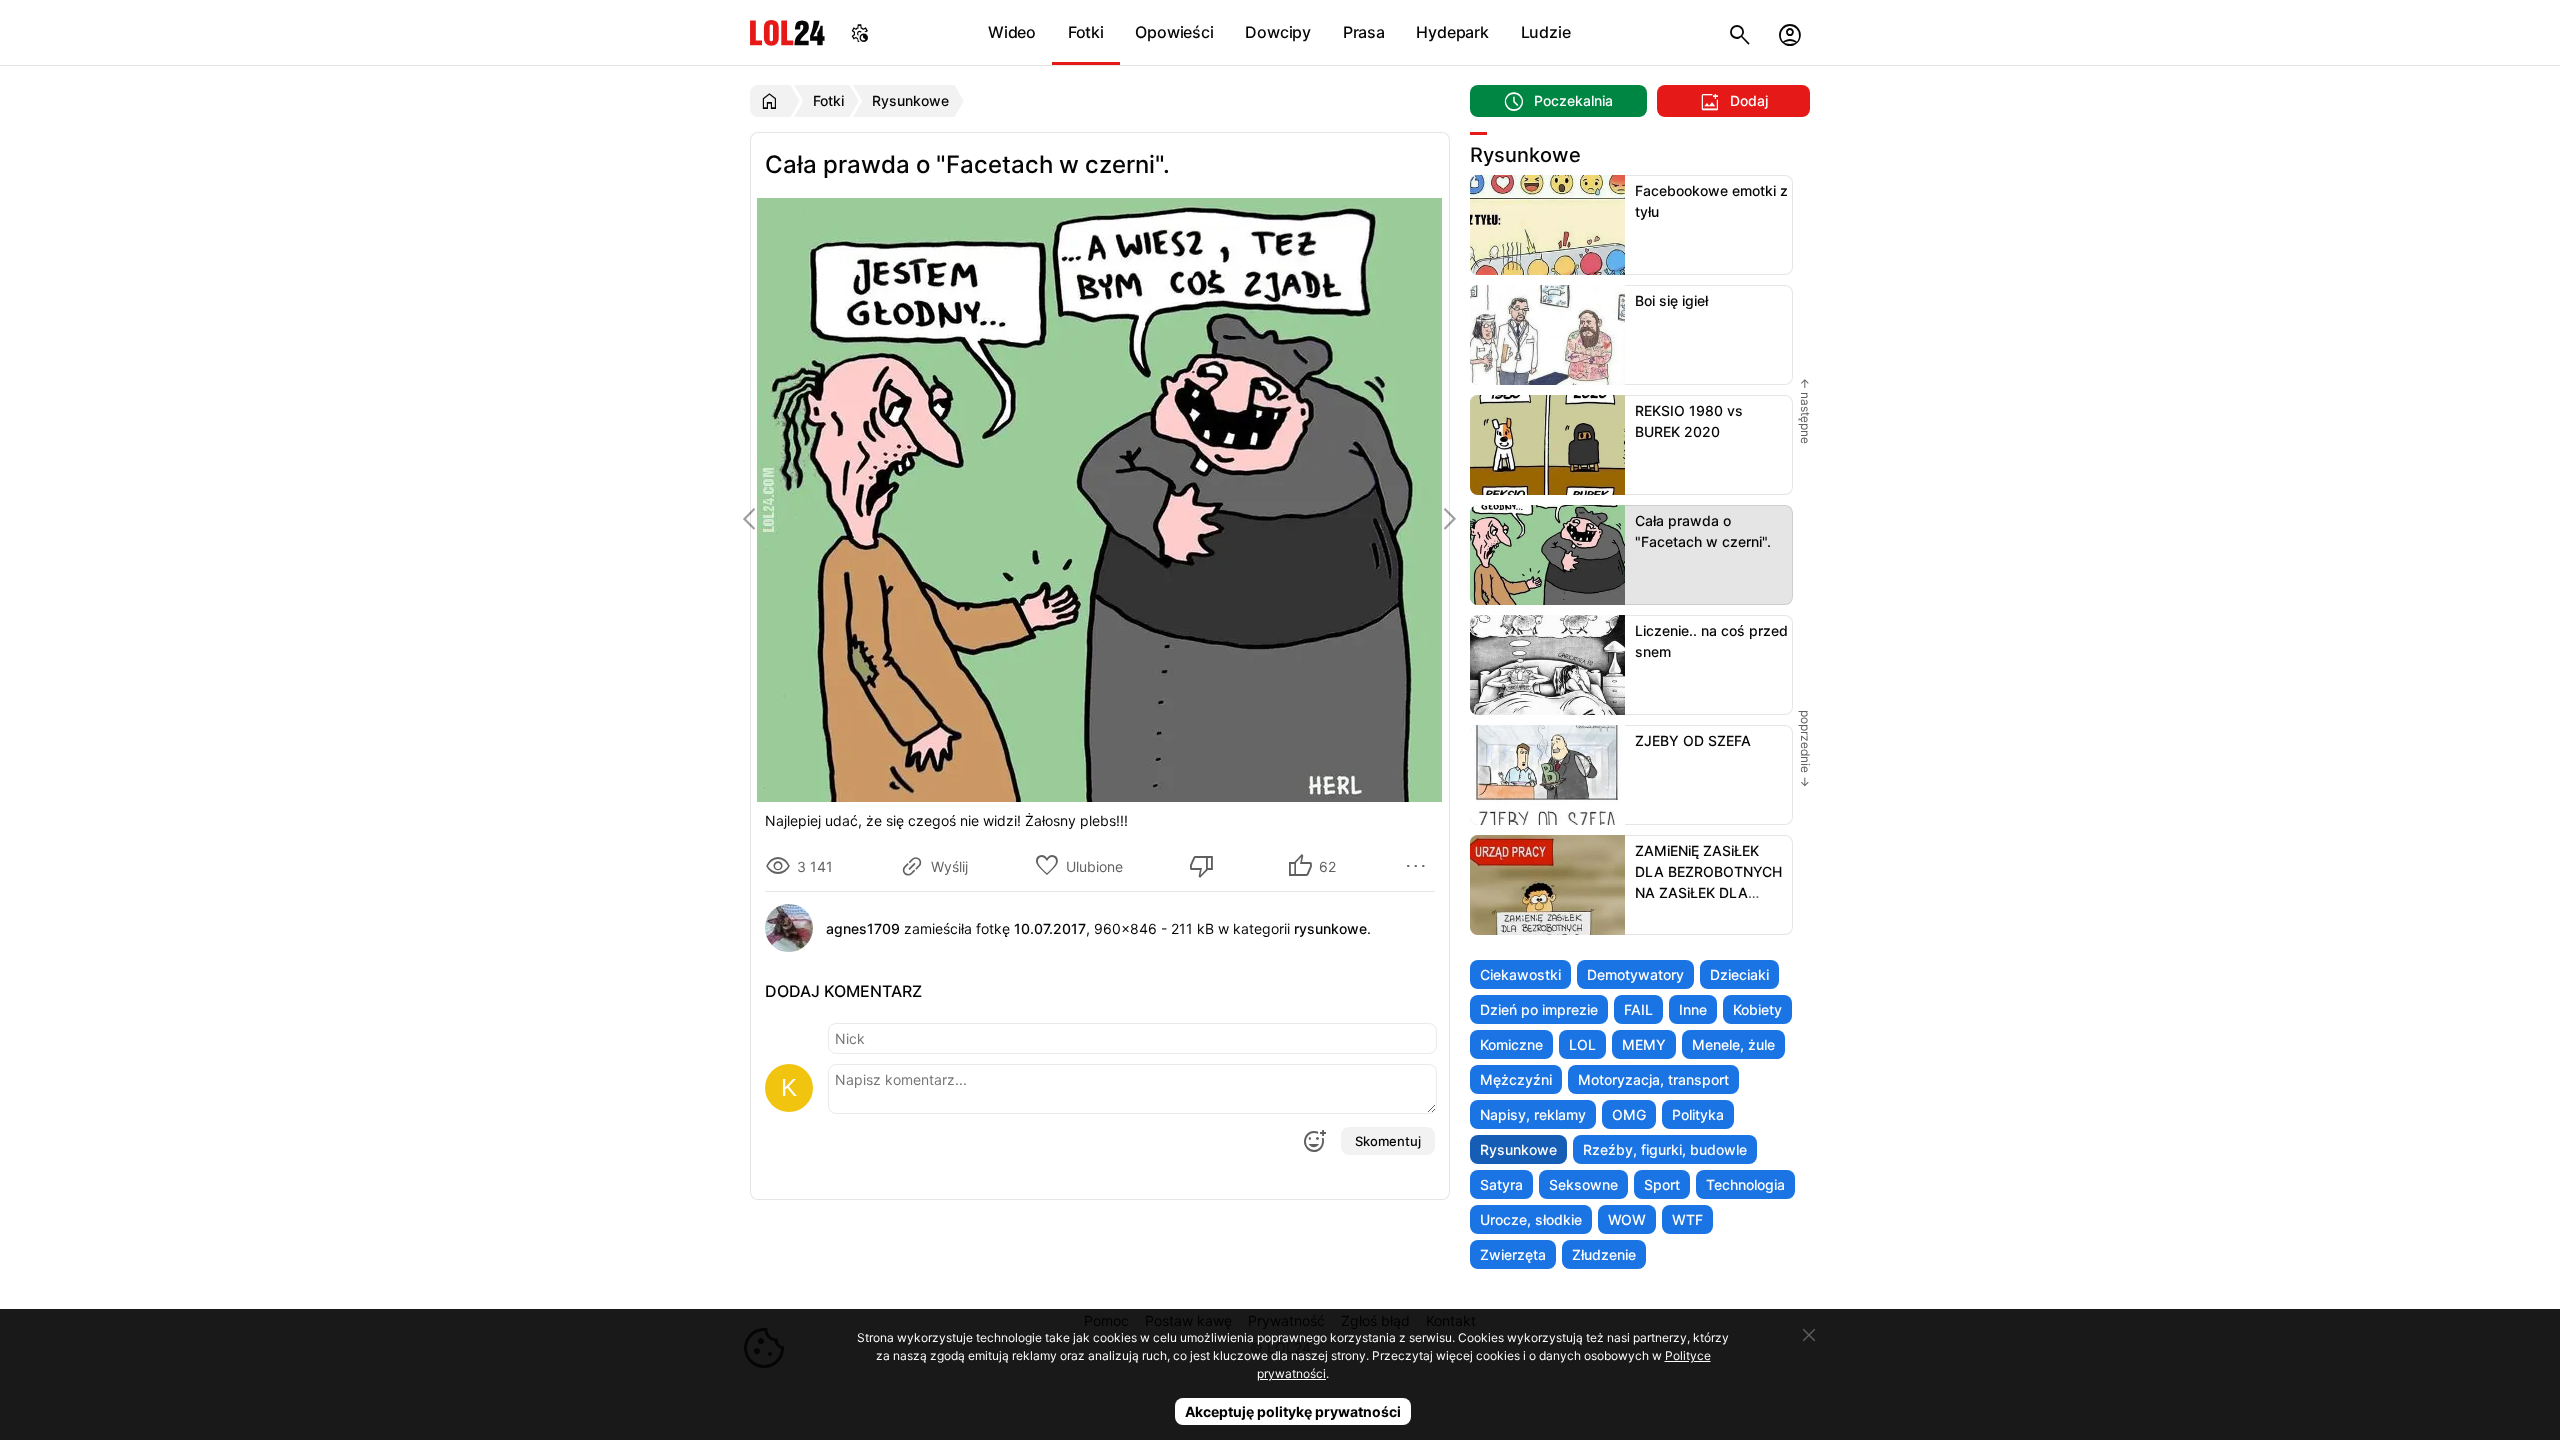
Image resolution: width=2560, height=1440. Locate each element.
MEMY (1644, 1044)
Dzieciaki (1739, 974)
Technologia (1745, 1184)
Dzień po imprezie (1539, 1009)
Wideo (1012, 32)
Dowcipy (1278, 32)
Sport (1662, 1184)
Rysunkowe (1518, 1149)
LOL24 (787, 32)
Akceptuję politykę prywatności (1293, 1411)
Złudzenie (1604, 1254)
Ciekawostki (1520, 974)
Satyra (1501, 1184)
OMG (1629, 1114)
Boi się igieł (1671, 300)
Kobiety (1757, 1009)
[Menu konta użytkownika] (1790, 32)
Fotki (1086, 32)
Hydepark (1452, 32)
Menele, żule (1733, 1044)
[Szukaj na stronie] (1740, 32)
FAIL (1638, 1009)
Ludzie (1546, 32)
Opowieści (1174, 32)
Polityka (1698, 1114)
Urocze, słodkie (1531, 1219)
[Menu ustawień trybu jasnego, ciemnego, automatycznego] (860, 32)
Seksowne (1583, 1184)
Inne (1693, 1009)
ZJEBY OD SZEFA (1693, 740)
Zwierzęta (1513, 1254)
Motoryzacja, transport (1653, 1079)
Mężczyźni (1516, 1079)
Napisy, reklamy (1533, 1114)
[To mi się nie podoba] (1205, 866)
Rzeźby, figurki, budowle (1665, 1149)
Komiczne (1511, 1044)
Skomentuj (1388, 1141)
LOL (1582, 1044)
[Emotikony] (1314, 1141)
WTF (1687, 1219)
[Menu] (1419, 866)
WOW (1627, 1219)
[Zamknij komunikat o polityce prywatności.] (1809, 1335)
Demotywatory (1635, 974)
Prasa (1364, 32)
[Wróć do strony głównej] (772, 101)
